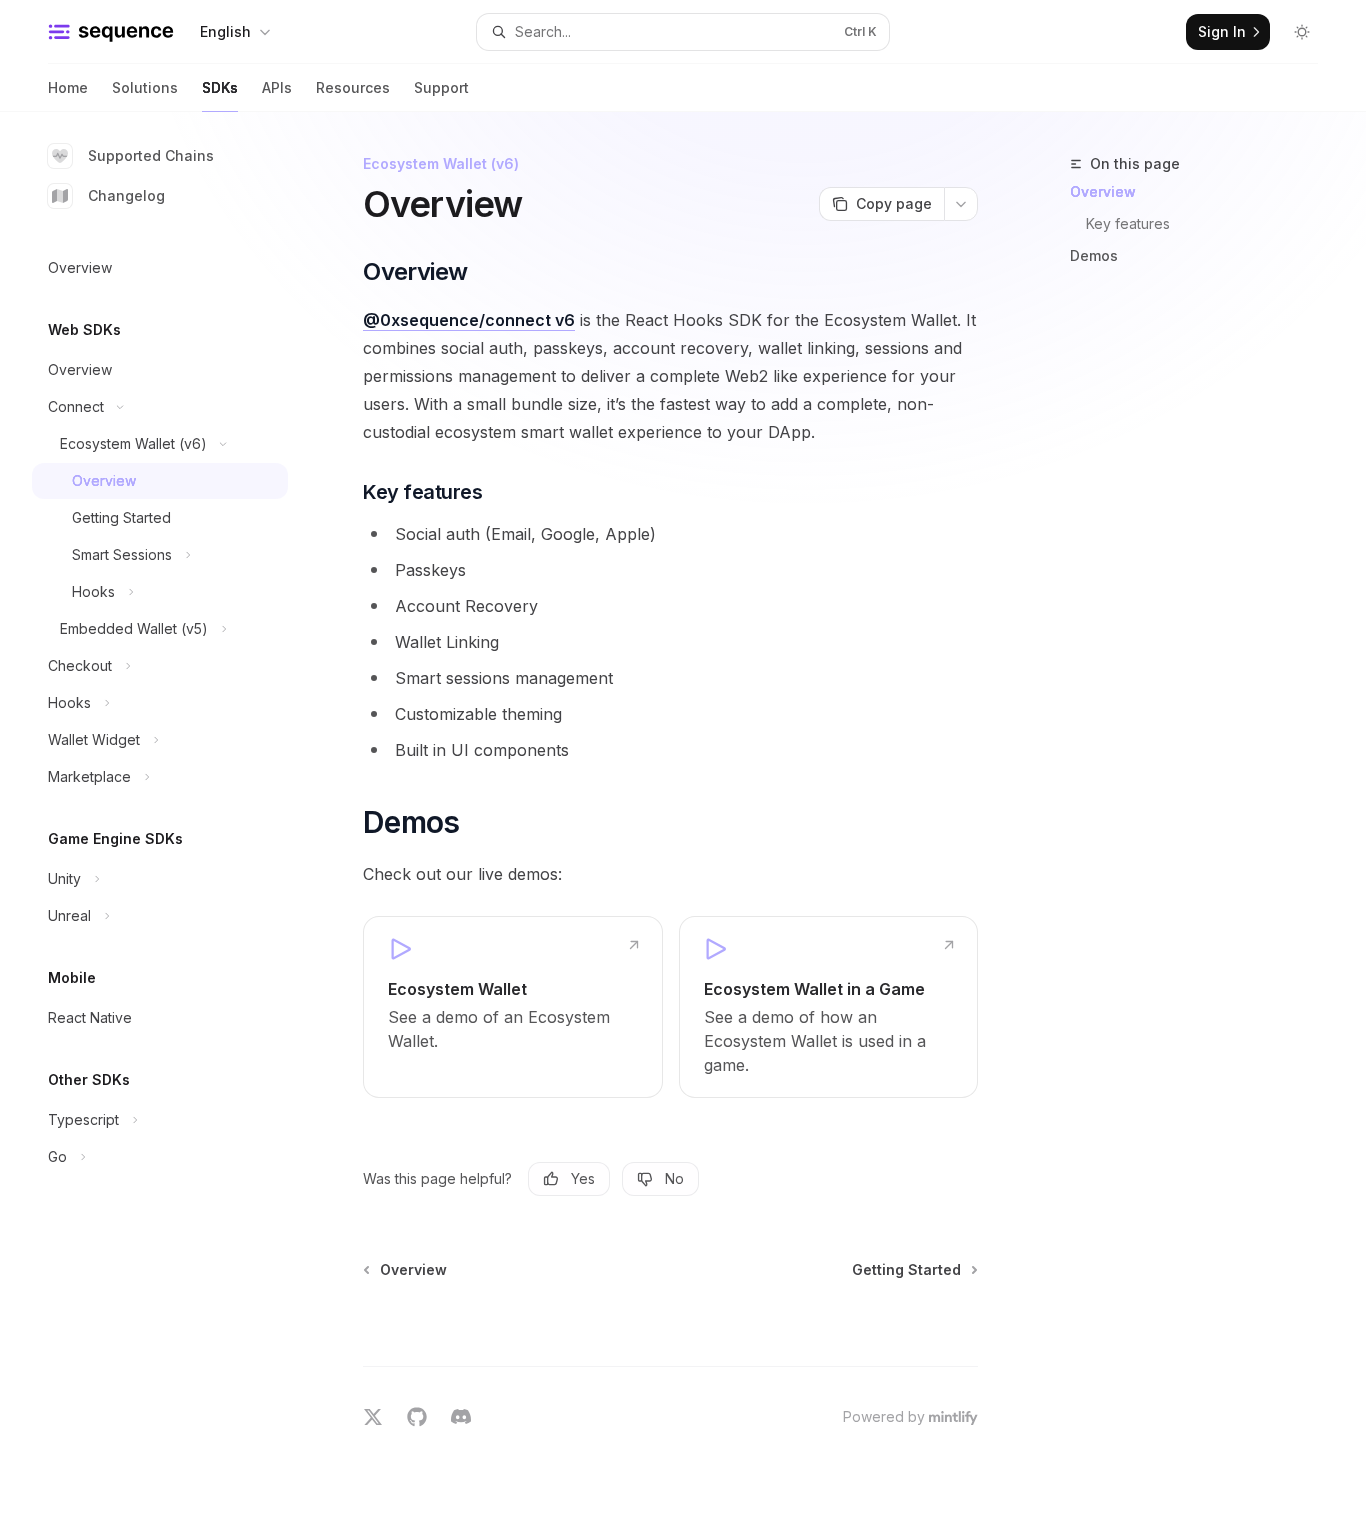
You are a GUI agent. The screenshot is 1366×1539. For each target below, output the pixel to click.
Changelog (126, 195)
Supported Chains (151, 155)
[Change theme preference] (1302, 32)
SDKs (220, 87)
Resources (353, 87)
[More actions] (961, 204)
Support (441, 87)
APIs (277, 87)
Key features (1128, 223)
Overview (1103, 191)
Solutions (145, 87)
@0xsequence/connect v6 (469, 320)
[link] (512, 1007)
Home (68, 87)
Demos (1094, 255)
